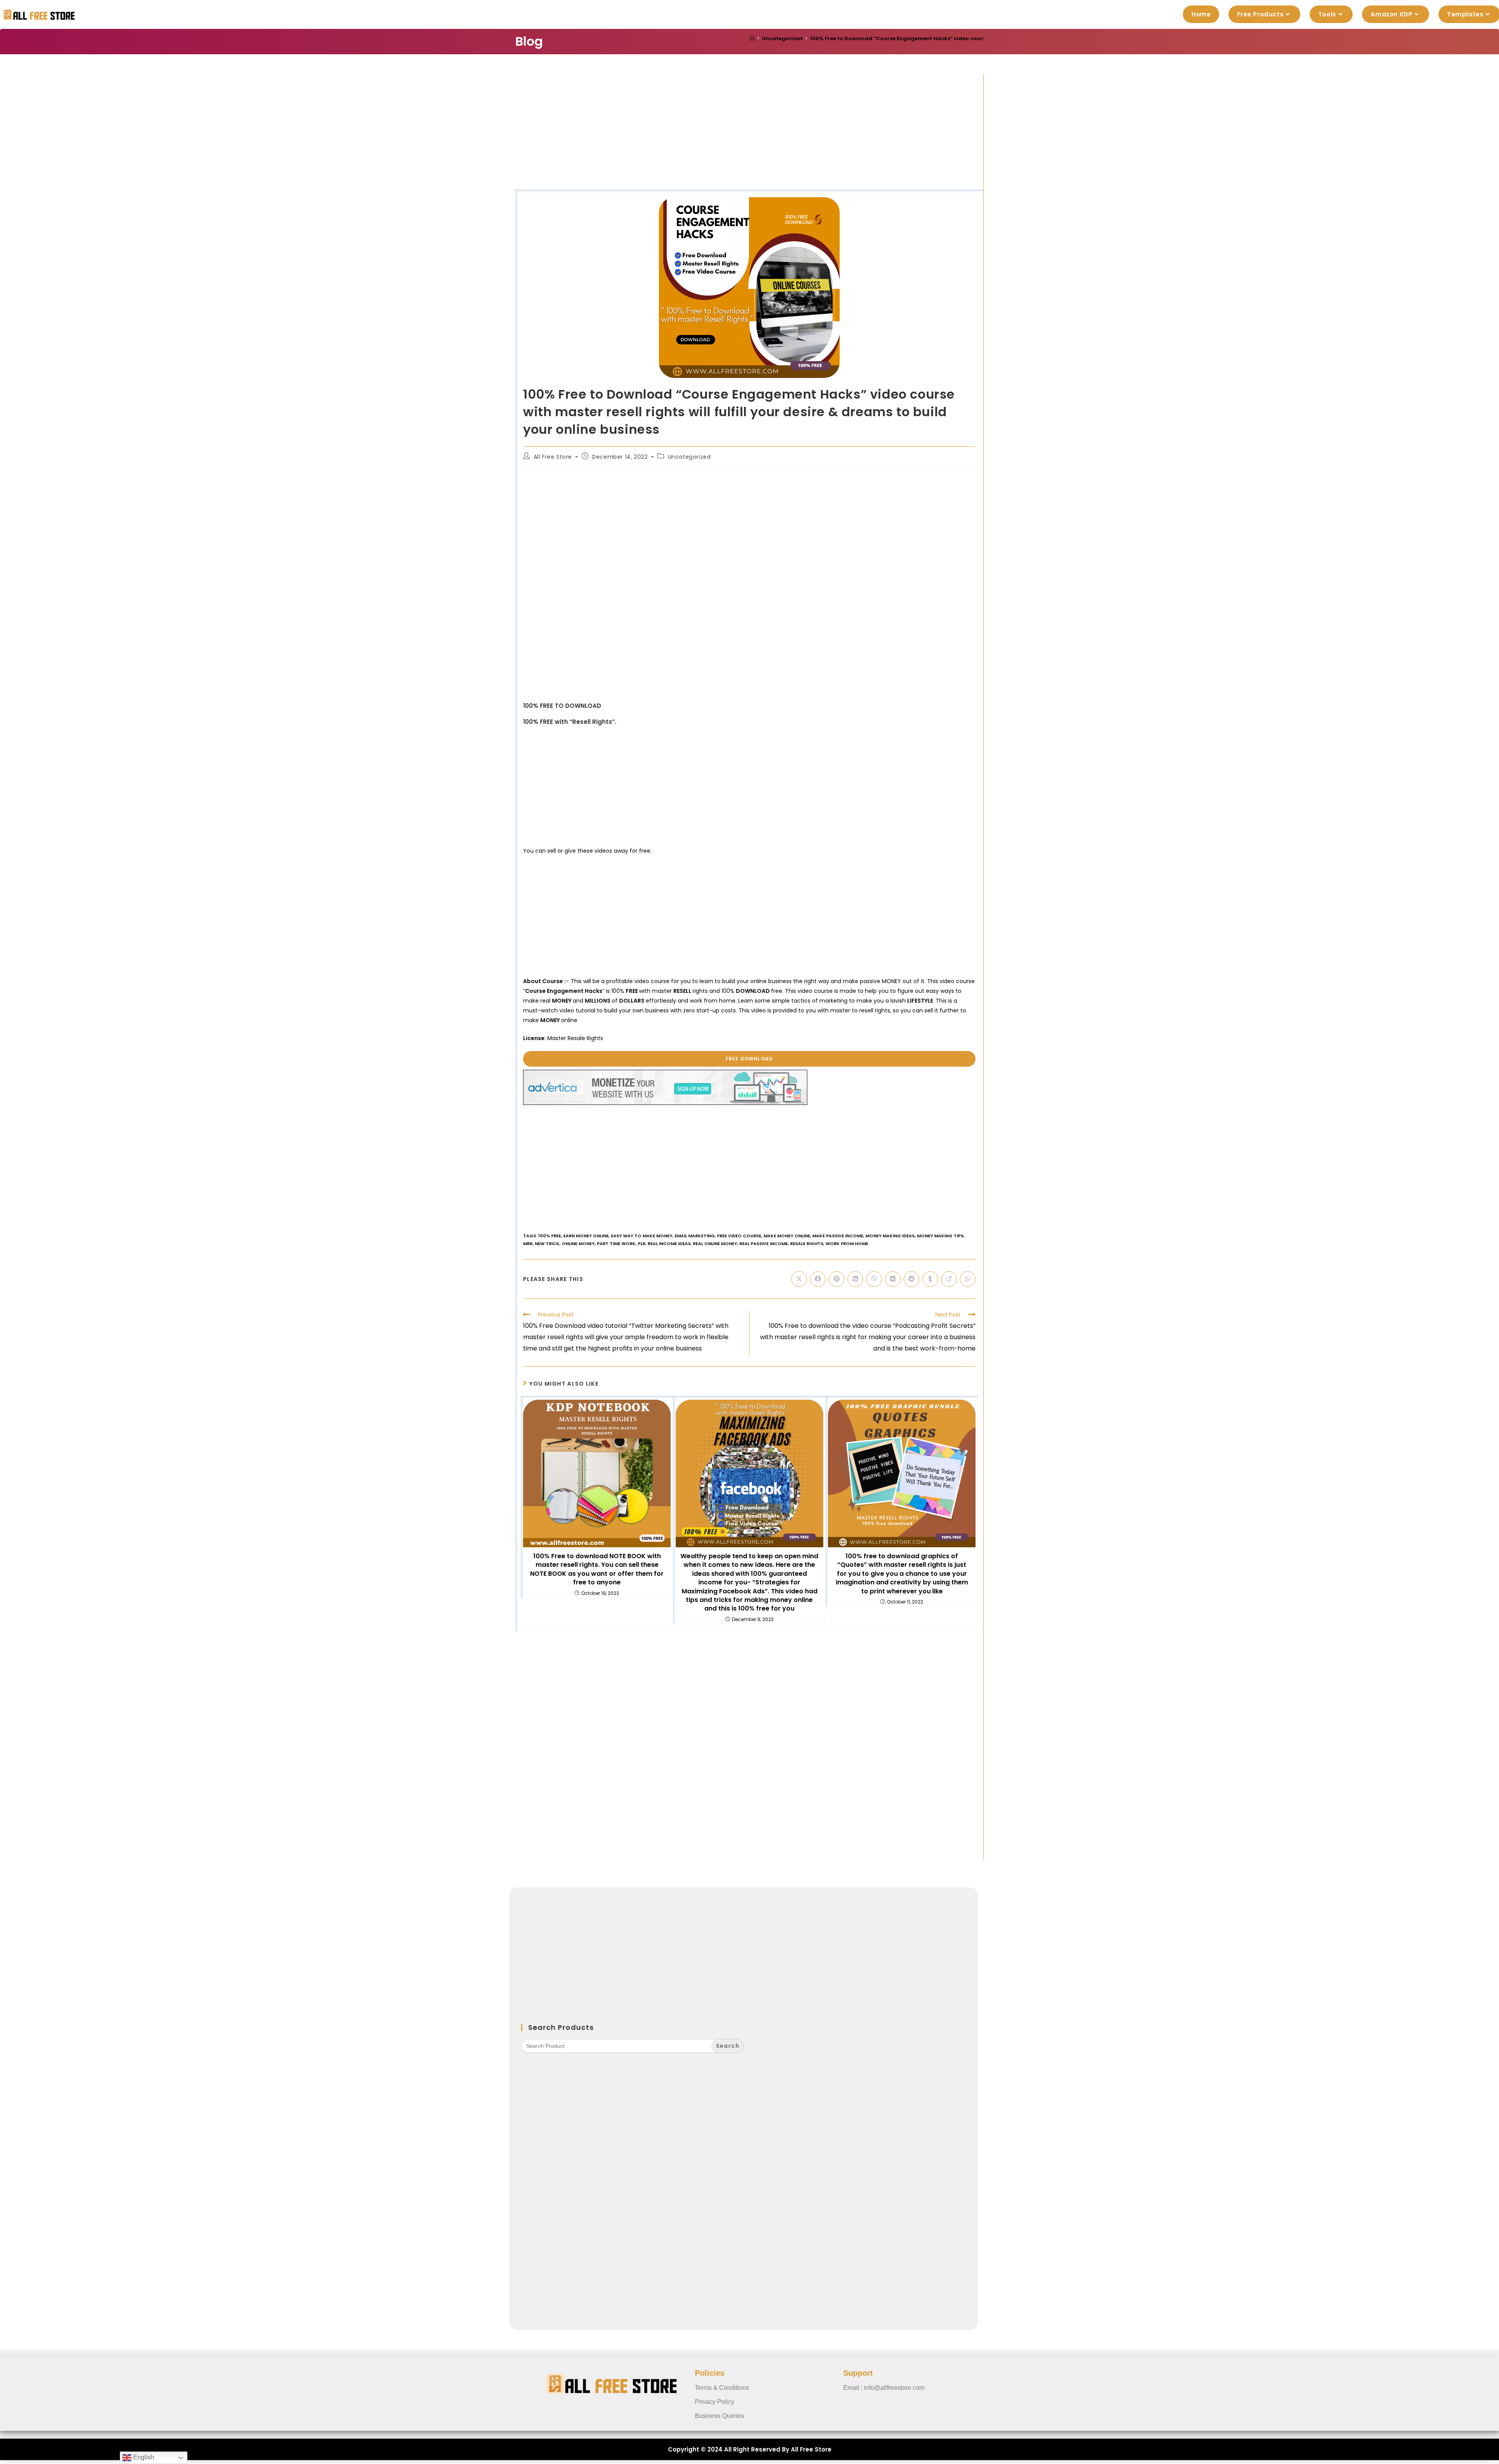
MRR (528, 1244)
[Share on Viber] (874, 1279)
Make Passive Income (838, 1236)
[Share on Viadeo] (949, 1279)
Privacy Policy (715, 2402)
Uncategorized (689, 457)
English (143, 2457)
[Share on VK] (893, 1279)
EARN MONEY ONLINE (586, 1236)
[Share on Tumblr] (930, 1279)
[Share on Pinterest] (837, 1279)
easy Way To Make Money (642, 1236)
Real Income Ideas (669, 1244)
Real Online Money (715, 1244)
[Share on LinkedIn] (855, 1279)
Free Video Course (739, 1236)
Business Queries (719, 2416)
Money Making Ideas (890, 1236)
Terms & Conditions (722, 2388)
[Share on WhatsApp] (968, 1279)
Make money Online (787, 1236)
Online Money (578, 1244)
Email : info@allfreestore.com (884, 2388)
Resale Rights (807, 1244)
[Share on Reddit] (912, 1279)
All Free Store (553, 457)
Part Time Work (616, 1244)
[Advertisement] (749, 132)
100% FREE (550, 1236)
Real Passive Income (764, 1244)
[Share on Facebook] (818, 1279)
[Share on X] (799, 1279)
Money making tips (940, 1236)
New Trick (547, 1244)
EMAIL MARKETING (695, 1236)
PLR (642, 1244)
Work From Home (847, 1244)
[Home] (752, 38)
